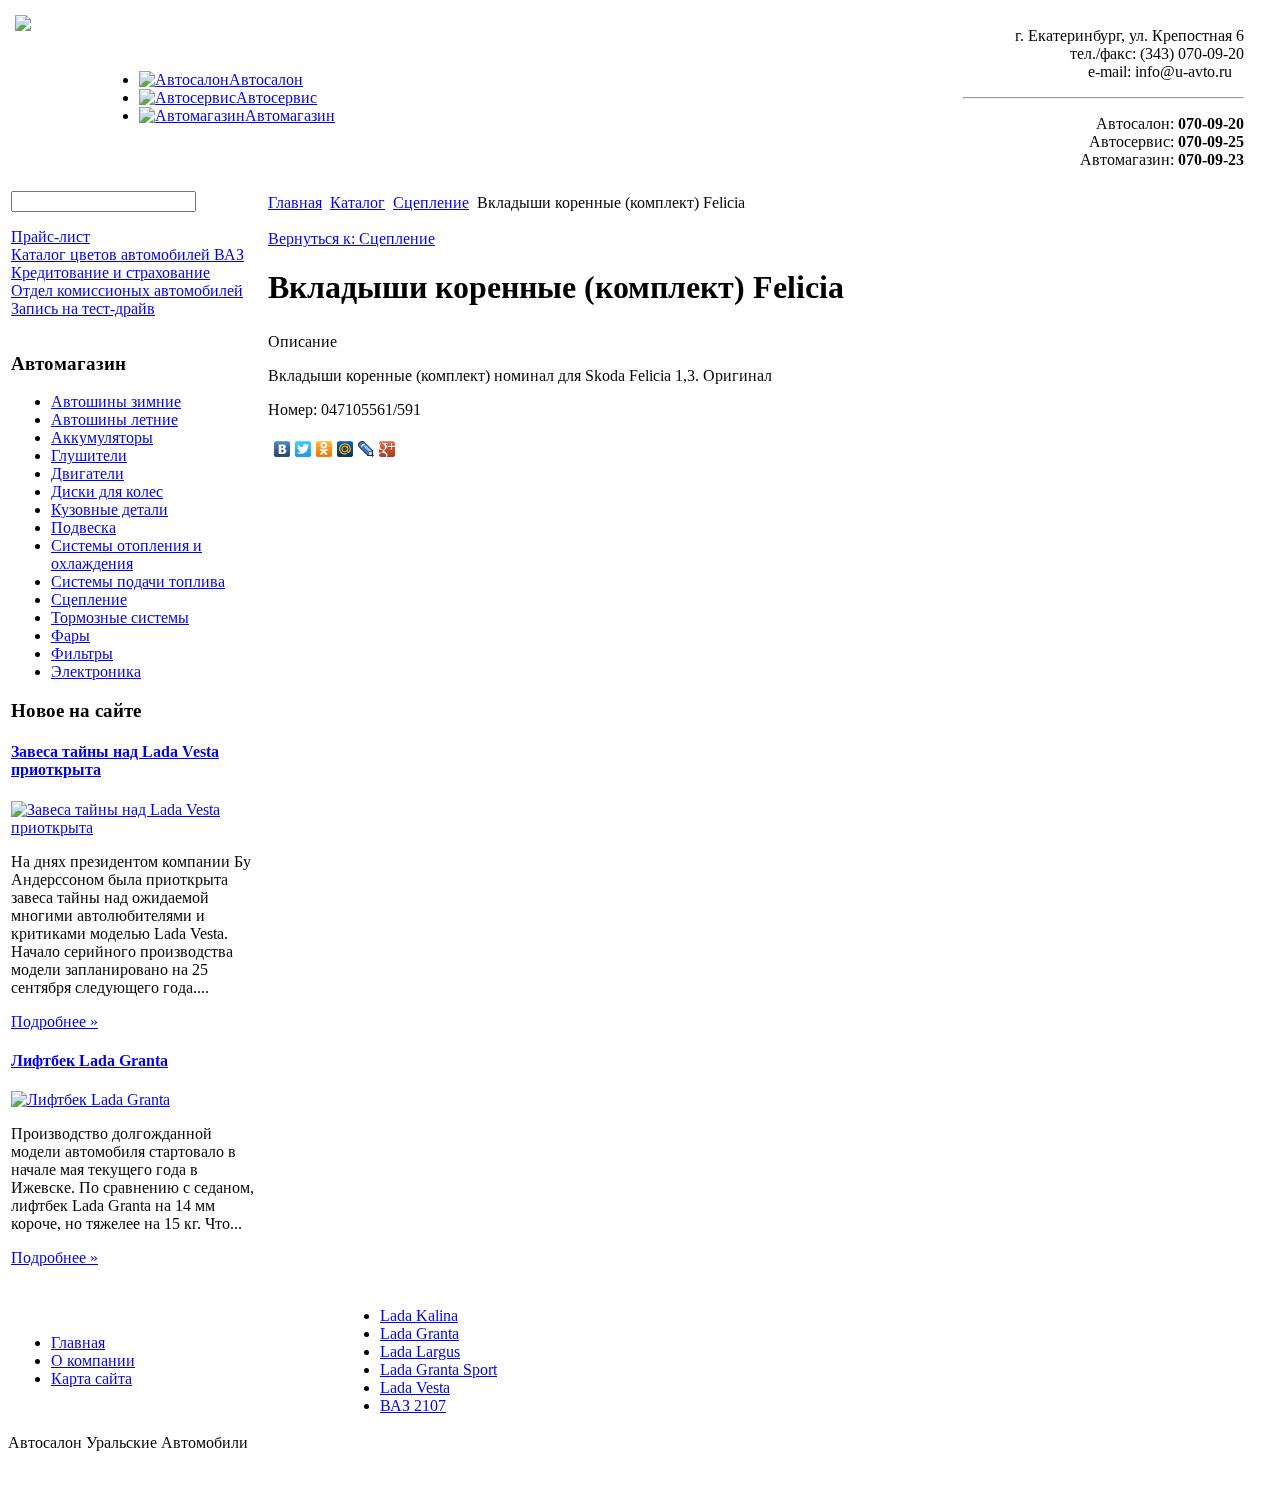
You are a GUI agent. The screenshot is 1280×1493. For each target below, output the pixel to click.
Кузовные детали (109, 509)
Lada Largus (420, 1351)
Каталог (357, 202)
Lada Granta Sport (438, 1369)
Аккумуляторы (102, 437)
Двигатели (87, 473)
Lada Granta (419, 1333)
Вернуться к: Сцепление (351, 238)
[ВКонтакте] (282, 449)
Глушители (89, 455)
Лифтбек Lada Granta (89, 1060)
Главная (295, 202)
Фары (70, 635)
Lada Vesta (415, 1387)
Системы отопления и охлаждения (126, 554)
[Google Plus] (387, 449)
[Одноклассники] (324, 449)
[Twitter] (303, 449)
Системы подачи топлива (138, 581)
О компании (93, 1360)
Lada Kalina (419, 1315)
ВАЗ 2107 (413, 1405)
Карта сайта (91, 1378)
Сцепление (89, 599)
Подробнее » (54, 1021)
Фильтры (82, 653)
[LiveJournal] (366, 449)
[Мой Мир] (345, 449)
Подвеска (83, 527)
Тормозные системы (120, 617)
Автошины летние (114, 419)
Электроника (96, 671)
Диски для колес (107, 491)
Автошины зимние (116, 401)
